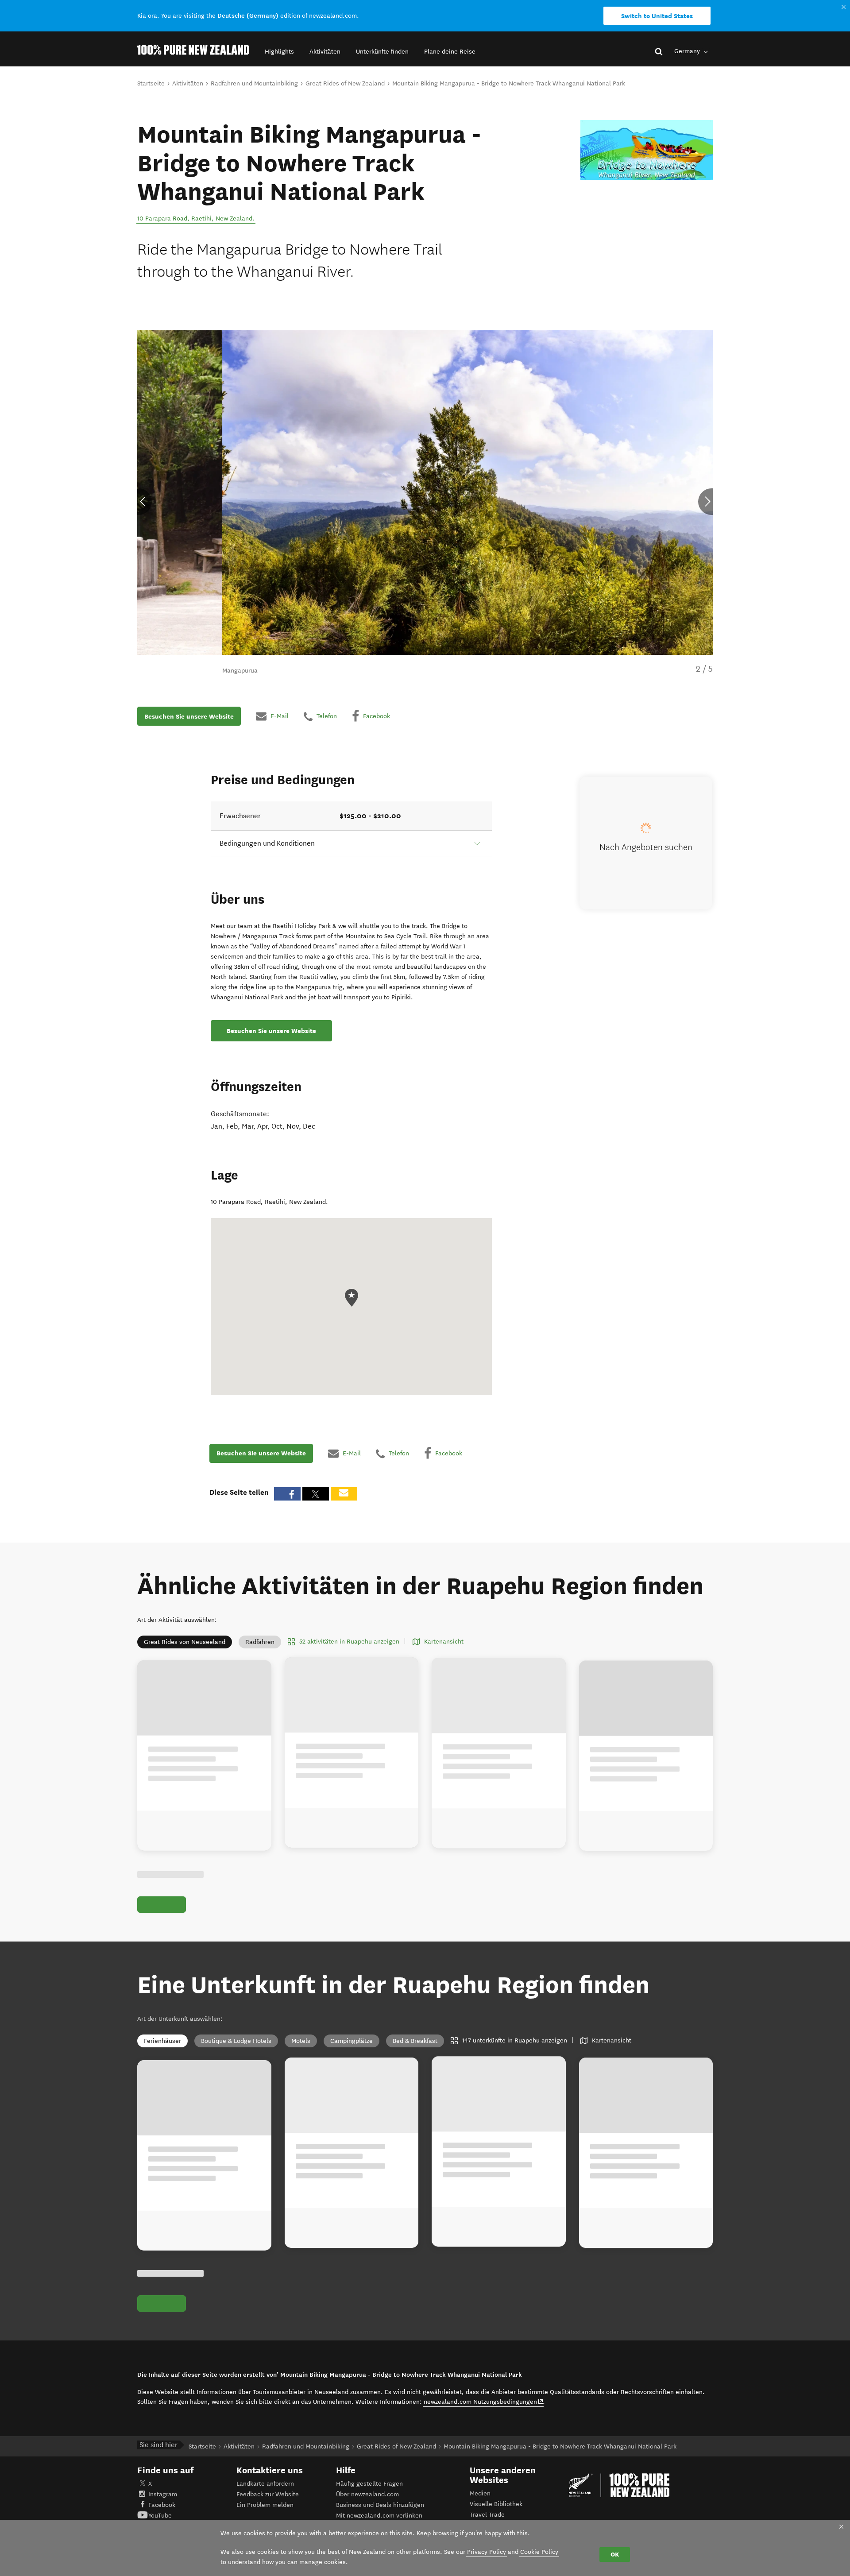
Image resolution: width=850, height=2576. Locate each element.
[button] (279, 52)
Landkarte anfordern (265, 2484)
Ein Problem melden (265, 2505)
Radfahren (260, 1642)
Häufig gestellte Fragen (369, 2484)
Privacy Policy (487, 2552)
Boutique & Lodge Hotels (236, 2041)
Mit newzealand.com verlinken (379, 2516)
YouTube (160, 2516)
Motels (301, 2041)
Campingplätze (352, 2041)
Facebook (162, 2505)
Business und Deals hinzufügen (380, 2505)
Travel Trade (487, 2515)
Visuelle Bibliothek (496, 2504)
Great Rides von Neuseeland (185, 1642)
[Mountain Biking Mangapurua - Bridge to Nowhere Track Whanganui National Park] (647, 150)
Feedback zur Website (268, 2494)
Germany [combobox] (688, 51)
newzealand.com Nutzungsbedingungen (484, 2402)
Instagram (163, 2494)
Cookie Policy (539, 2552)
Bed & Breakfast (415, 2041)
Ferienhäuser (162, 2041)
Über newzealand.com (367, 2494)
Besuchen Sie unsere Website (189, 716)
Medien (480, 2493)
